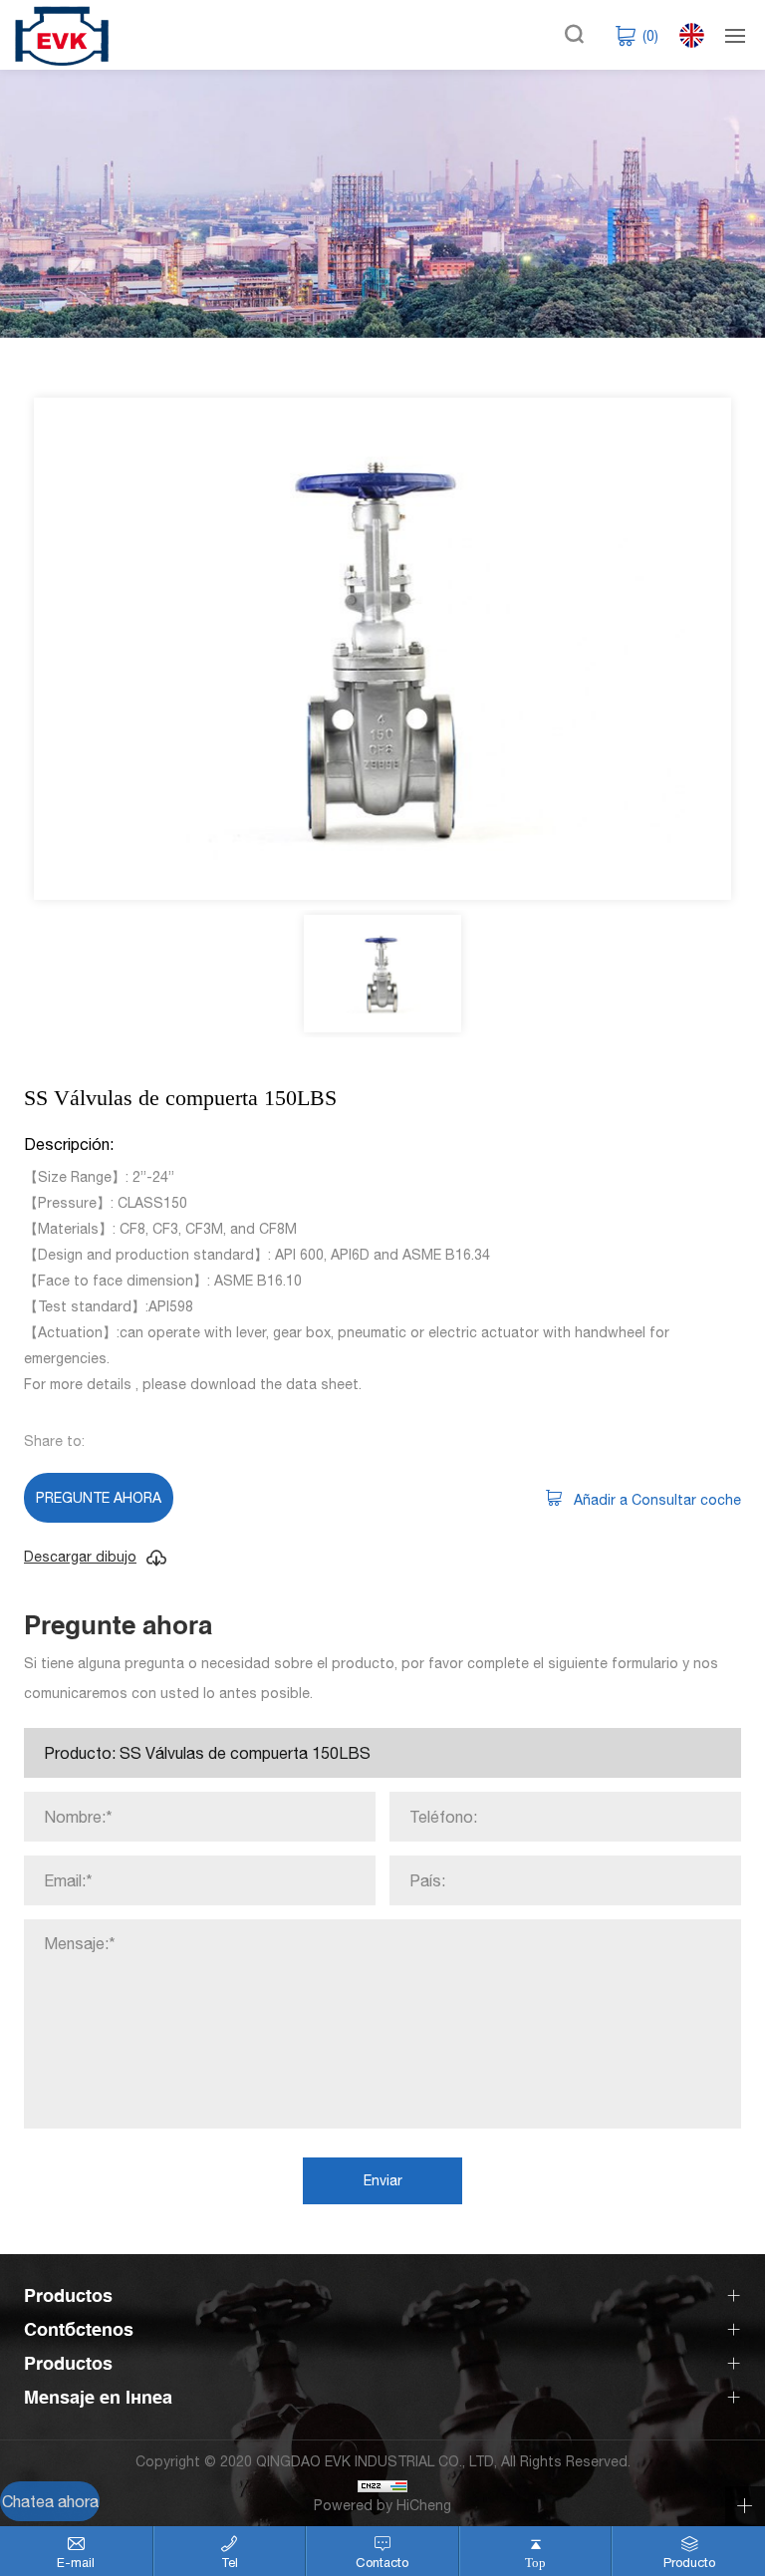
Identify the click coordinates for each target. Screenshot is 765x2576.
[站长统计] (382, 2483)
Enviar (383, 2180)
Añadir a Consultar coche (657, 1500)
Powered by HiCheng (382, 2505)
